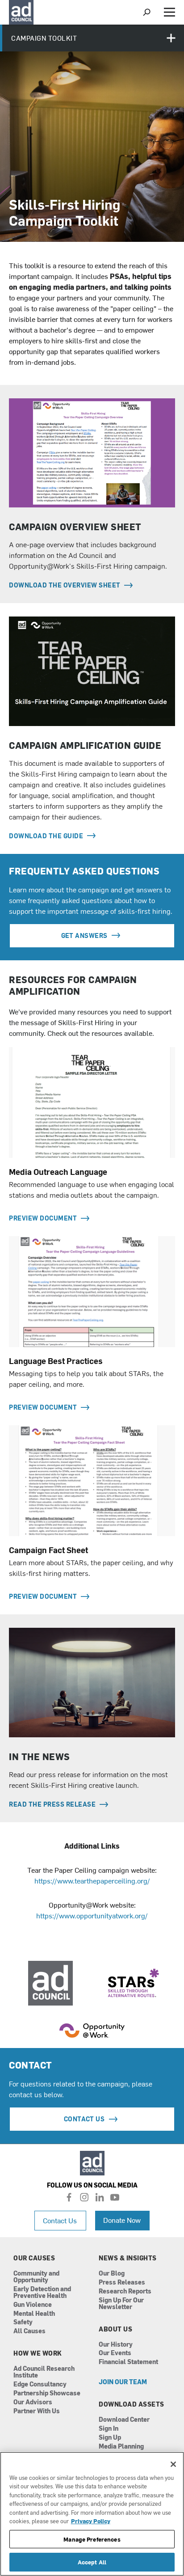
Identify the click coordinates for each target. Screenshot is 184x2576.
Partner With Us (37, 2411)
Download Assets (132, 2404)
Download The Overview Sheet (65, 585)
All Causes (29, 2331)
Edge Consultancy (40, 2384)
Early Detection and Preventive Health (42, 2293)
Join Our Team (123, 2382)
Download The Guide (47, 836)
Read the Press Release (53, 1804)
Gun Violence (33, 2305)
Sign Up (110, 2438)
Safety (23, 2322)
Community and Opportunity (36, 2277)
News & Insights (128, 2258)
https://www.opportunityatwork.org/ (92, 1915)
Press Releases (122, 2283)
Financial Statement (128, 2362)
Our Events (115, 2353)
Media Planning (121, 2447)
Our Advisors (33, 2402)
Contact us (84, 2119)
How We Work (38, 2353)
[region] (92, 2514)
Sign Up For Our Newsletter (121, 2304)
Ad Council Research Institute (44, 2372)
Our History (116, 2345)
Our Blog (112, 2274)
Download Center (124, 2420)
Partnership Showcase (47, 2393)
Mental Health (34, 2314)
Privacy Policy (91, 2521)
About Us (115, 2329)
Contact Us (60, 2220)
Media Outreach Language (58, 1172)
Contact (31, 2065)
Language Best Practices (56, 1361)
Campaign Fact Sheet (48, 1550)
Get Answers (84, 935)
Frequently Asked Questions (84, 871)
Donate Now (122, 2220)
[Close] (173, 2464)
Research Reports (125, 2291)
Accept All (92, 2562)
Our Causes (34, 2258)
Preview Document (44, 1218)
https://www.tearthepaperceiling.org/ (92, 1880)
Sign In (109, 2429)
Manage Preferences (92, 2539)
